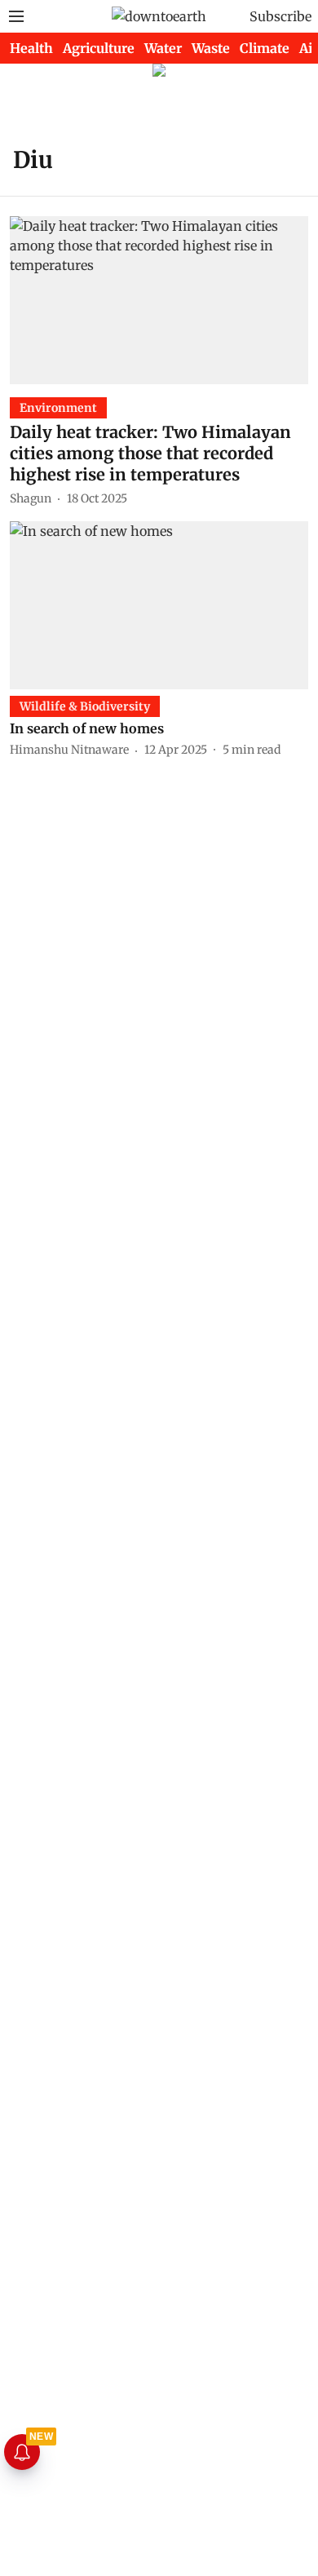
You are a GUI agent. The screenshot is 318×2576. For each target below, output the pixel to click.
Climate (265, 48)
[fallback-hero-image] (159, 300)
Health (31, 48)
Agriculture (99, 48)
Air (309, 48)
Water (163, 48)
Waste (211, 48)
